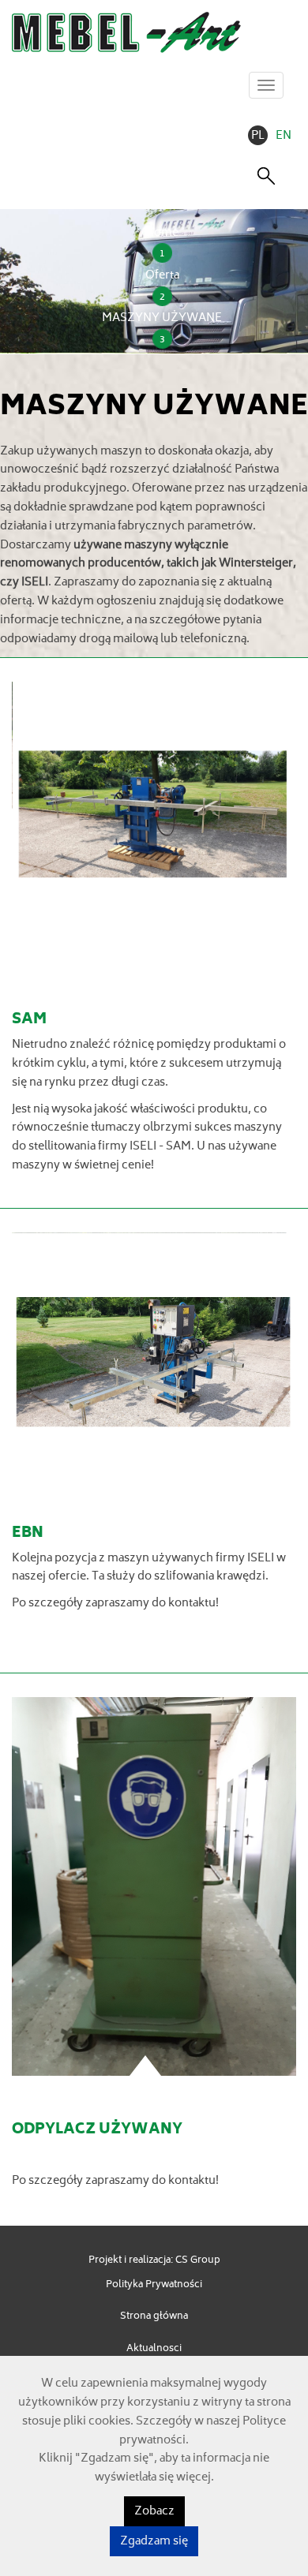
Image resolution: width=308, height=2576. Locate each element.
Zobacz (154, 2512)
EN (284, 136)
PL (258, 136)
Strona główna (154, 2317)
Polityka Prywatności (154, 2285)
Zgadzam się (154, 2542)
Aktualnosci (154, 2349)
